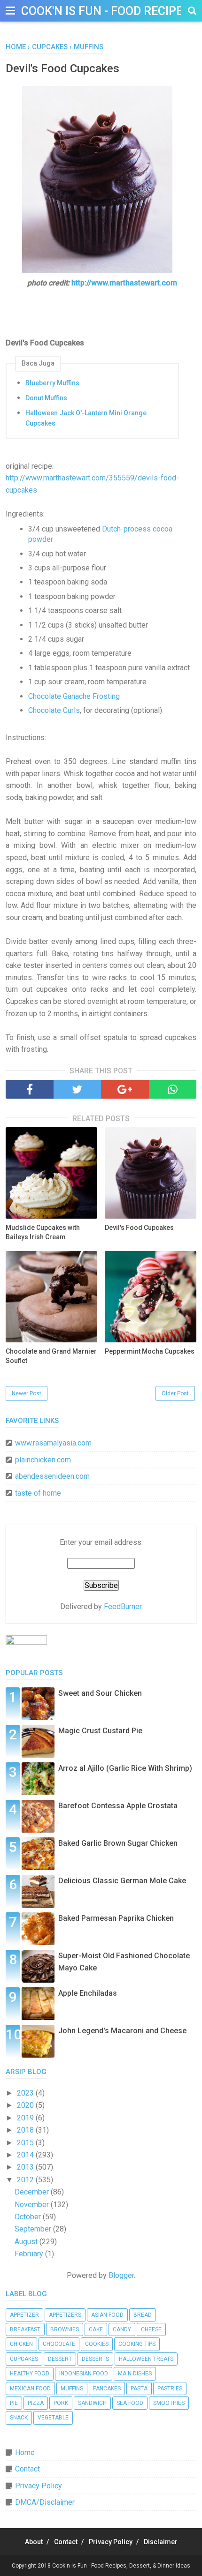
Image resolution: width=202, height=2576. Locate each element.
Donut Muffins (46, 398)
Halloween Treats (146, 2359)
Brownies (65, 2329)
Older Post (175, 1393)
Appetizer (24, 2315)
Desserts (95, 2359)
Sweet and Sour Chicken (100, 1693)
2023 (26, 2093)
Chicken (21, 2344)
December (33, 2192)
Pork (61, 2403)
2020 (26, 2105)
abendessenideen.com (52, 1476)
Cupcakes (24, 2359)
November (33, 2205)
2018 (26, 2130)
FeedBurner (123, 1606)
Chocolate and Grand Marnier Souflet (51, 1356)
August (27, 2242)
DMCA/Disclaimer (45, 2502)
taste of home (38, 1493)
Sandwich (92, 2403)
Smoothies (169, 2403)
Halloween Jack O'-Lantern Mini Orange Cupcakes (86, 418)
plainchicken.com (43, 1460)
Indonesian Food (84, 2374)
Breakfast (25, 2329)
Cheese (151, 2329)
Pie (14, 2403)
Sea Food (130, 2403)
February (30, 2254)
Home (25, 2452)
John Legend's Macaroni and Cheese (122, 2031)
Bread (143, 2315)
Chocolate (59, 2344)
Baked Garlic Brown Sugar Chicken (118, 1843)
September (34, 2229)
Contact (27, 2469)
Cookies (97, 2344)
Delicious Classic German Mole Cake (122, 1881)
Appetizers (65, 2315)
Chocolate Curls (54, 710)
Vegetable (53, 2418)
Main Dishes (135, 2374)
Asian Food (107, 2315)
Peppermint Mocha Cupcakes (150, 1351)
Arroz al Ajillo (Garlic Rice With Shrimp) (125, 1768)
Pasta (139, 2389)
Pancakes (107, 2389)
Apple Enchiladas (88, 1993)
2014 (26, 2155)
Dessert (60, 2359)
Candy (122, 2329)
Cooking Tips (137, 2344)
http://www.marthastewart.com (124, 283)
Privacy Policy (39, 2486)
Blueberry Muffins (52, 383)
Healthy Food (30, 2374)
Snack (19, 2418)
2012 (26, 2180)
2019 (26, 2118)
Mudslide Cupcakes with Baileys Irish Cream (43, 1232)
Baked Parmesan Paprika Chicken (116, 1918)
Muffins (72, 2389)
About (34, 2542)
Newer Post (27, 1393)
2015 (26, 2143)
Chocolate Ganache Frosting (74, 696)
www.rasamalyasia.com (53, 1443)
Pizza (36, 2403)
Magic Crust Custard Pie (100, 1731)
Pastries (170, 2389)
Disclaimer (161, 2542)
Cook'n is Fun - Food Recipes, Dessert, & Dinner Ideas (121, 2566)
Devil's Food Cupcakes (139, 1228)
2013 (26, 2167)
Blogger (121, 2275)
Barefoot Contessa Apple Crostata (118, 1806)
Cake (96, 2329)
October (29, 2217)
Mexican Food (30, 2389)
